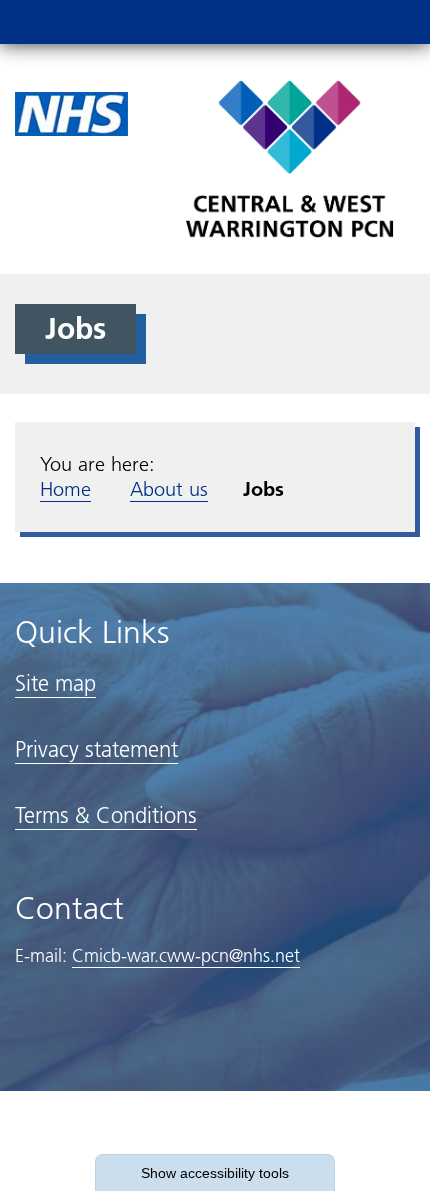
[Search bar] (345, 22)
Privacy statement (96, 749)
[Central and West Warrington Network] (289, 158)
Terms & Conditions (106, 815)
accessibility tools (215, 1173)
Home (65, 489)
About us (169, 489)
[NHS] (71, 113)
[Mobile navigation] (393, 22)
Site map (55, 683)
